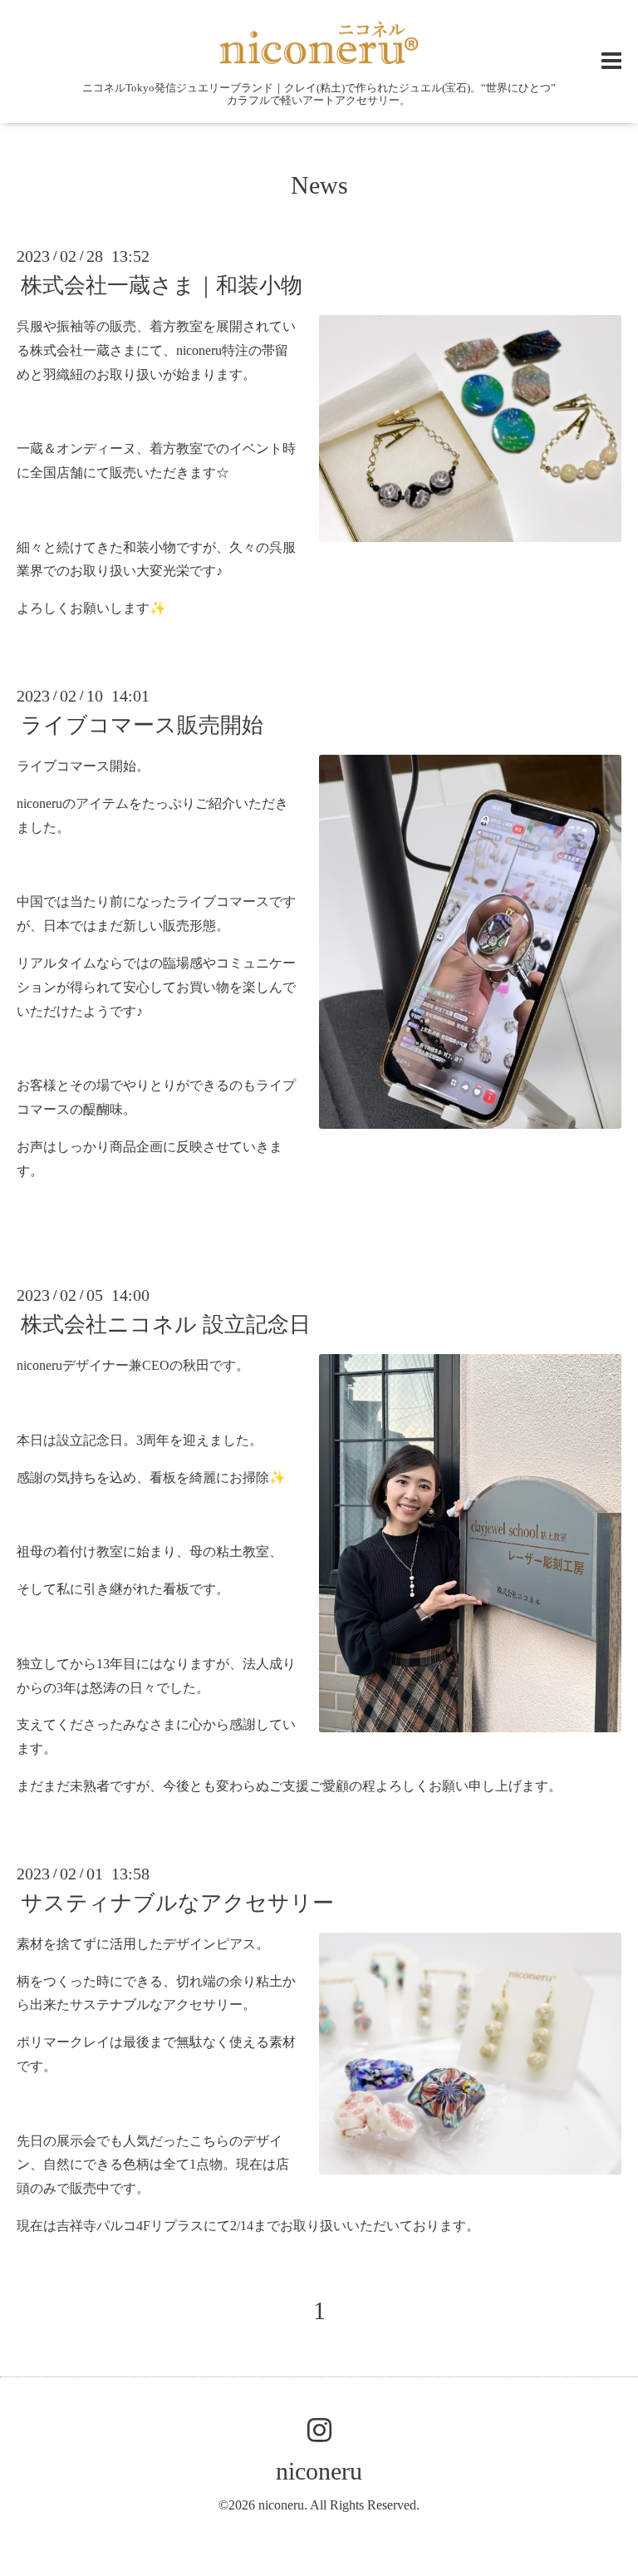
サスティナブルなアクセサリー (177, 1903)
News (319, 185)
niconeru (319, 2471)
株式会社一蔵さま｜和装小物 (162, 286)
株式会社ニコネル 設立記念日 (166, 1325)
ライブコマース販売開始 (142, 725)
